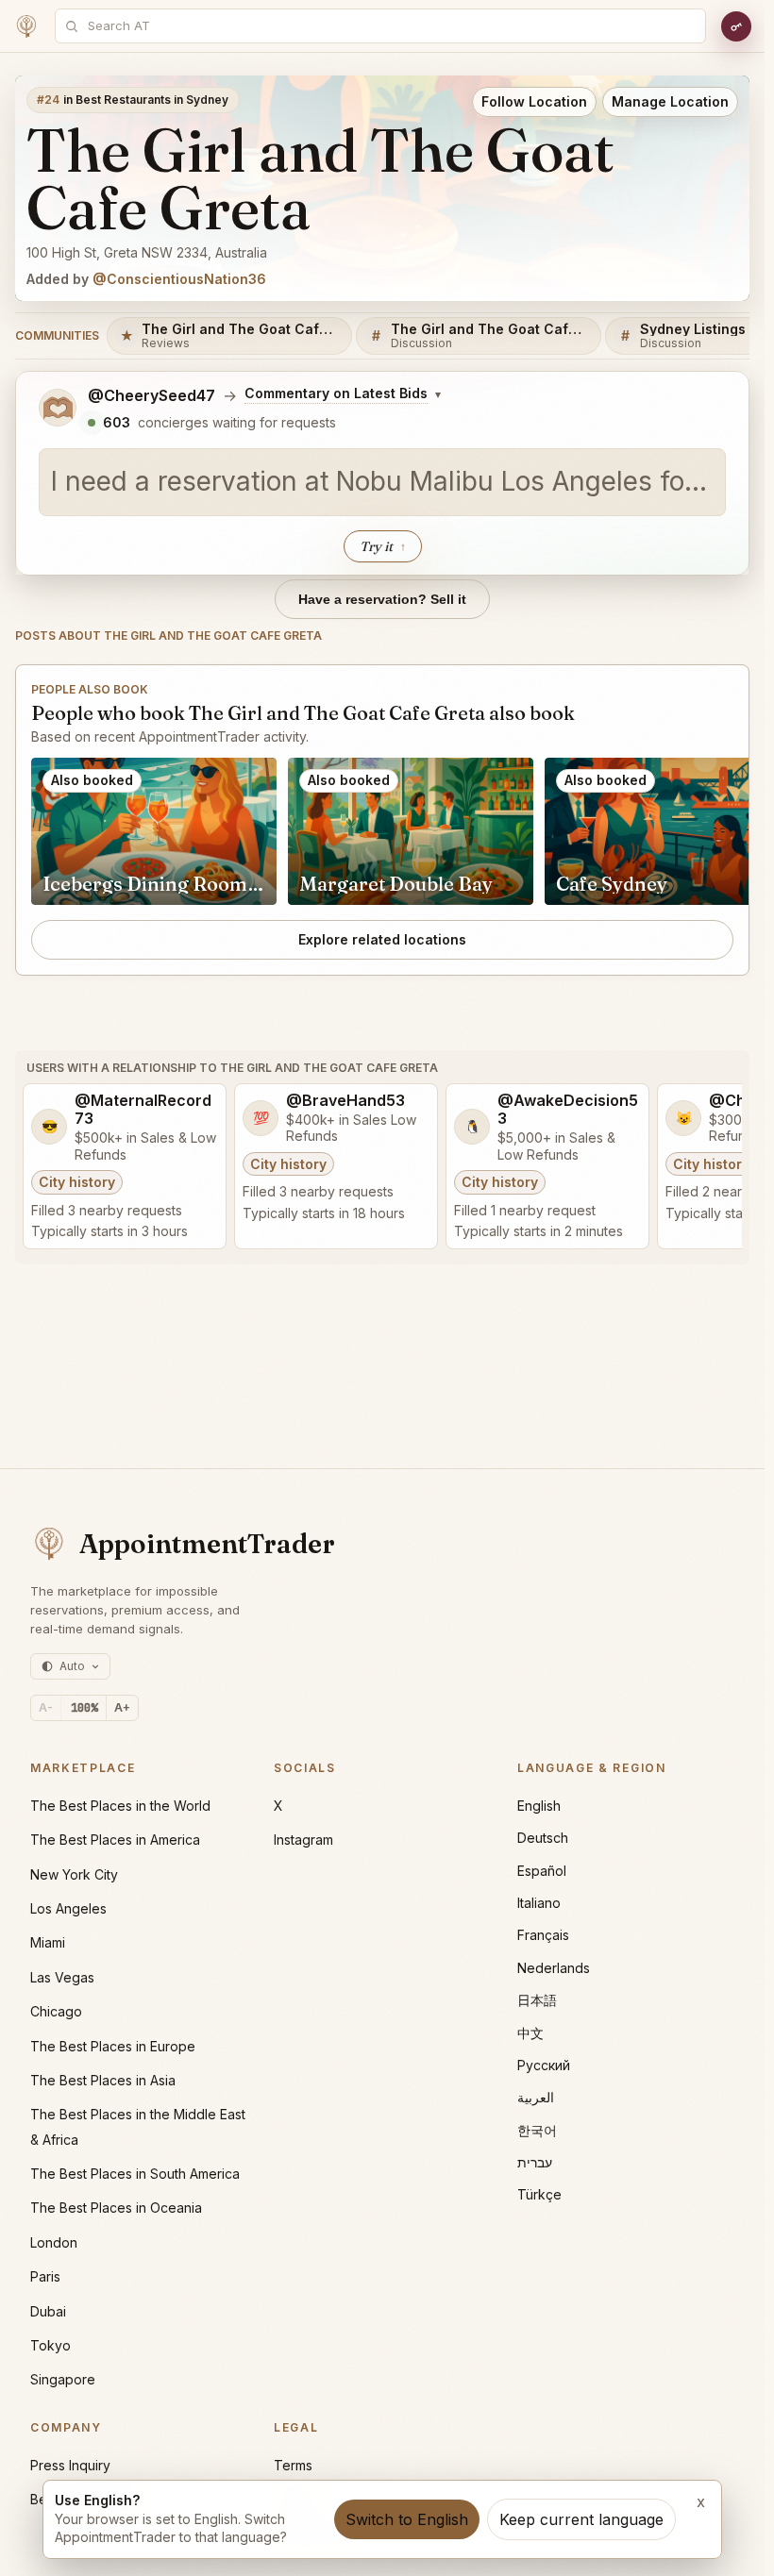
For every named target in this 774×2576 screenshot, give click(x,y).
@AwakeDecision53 (568, 1110)
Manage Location (670, 101)
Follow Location (534, 101)
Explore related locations (382, 939)
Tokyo (50, 2345)
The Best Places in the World (120, 1806)
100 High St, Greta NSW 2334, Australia (147, 252)
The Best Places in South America (135, 2174)
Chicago (56, 2011)
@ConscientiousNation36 (179, 279)
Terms (293, 2465)
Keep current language (581, 2519)
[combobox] (391, 26)
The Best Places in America (115, 1840)
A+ (122, 1707)
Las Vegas (62, 1977)
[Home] (26, 26)
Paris (45, 2276)
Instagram (303, 1840)
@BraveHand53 (345, 1101)
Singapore (63, 2379)
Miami (48, 1942)
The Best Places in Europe (113, 2046)
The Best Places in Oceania (116, 2208)
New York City (74, 1874)
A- (46, 1707)
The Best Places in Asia (103, 2080)
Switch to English (407, 2519)
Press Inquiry (70, 2465)
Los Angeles (68, 1908)
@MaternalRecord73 (143, 1110)
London (54, 2242)
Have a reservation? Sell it (382, 599)
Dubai (48, 2311)
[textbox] (382, 482)
